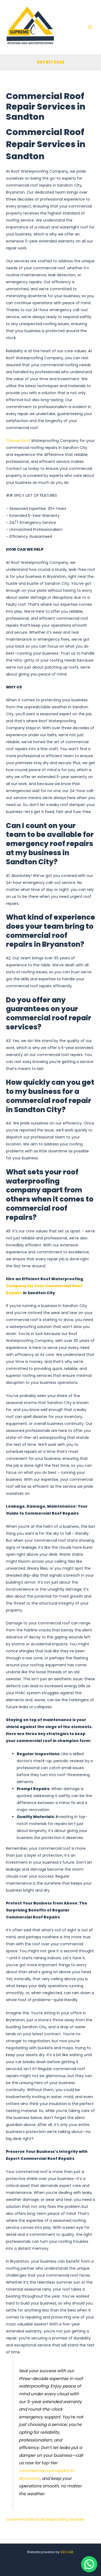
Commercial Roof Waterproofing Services (45, 2519)
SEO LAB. (67, 2552)
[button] (89, 2564)
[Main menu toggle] (90, 27)
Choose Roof (18, 441)
